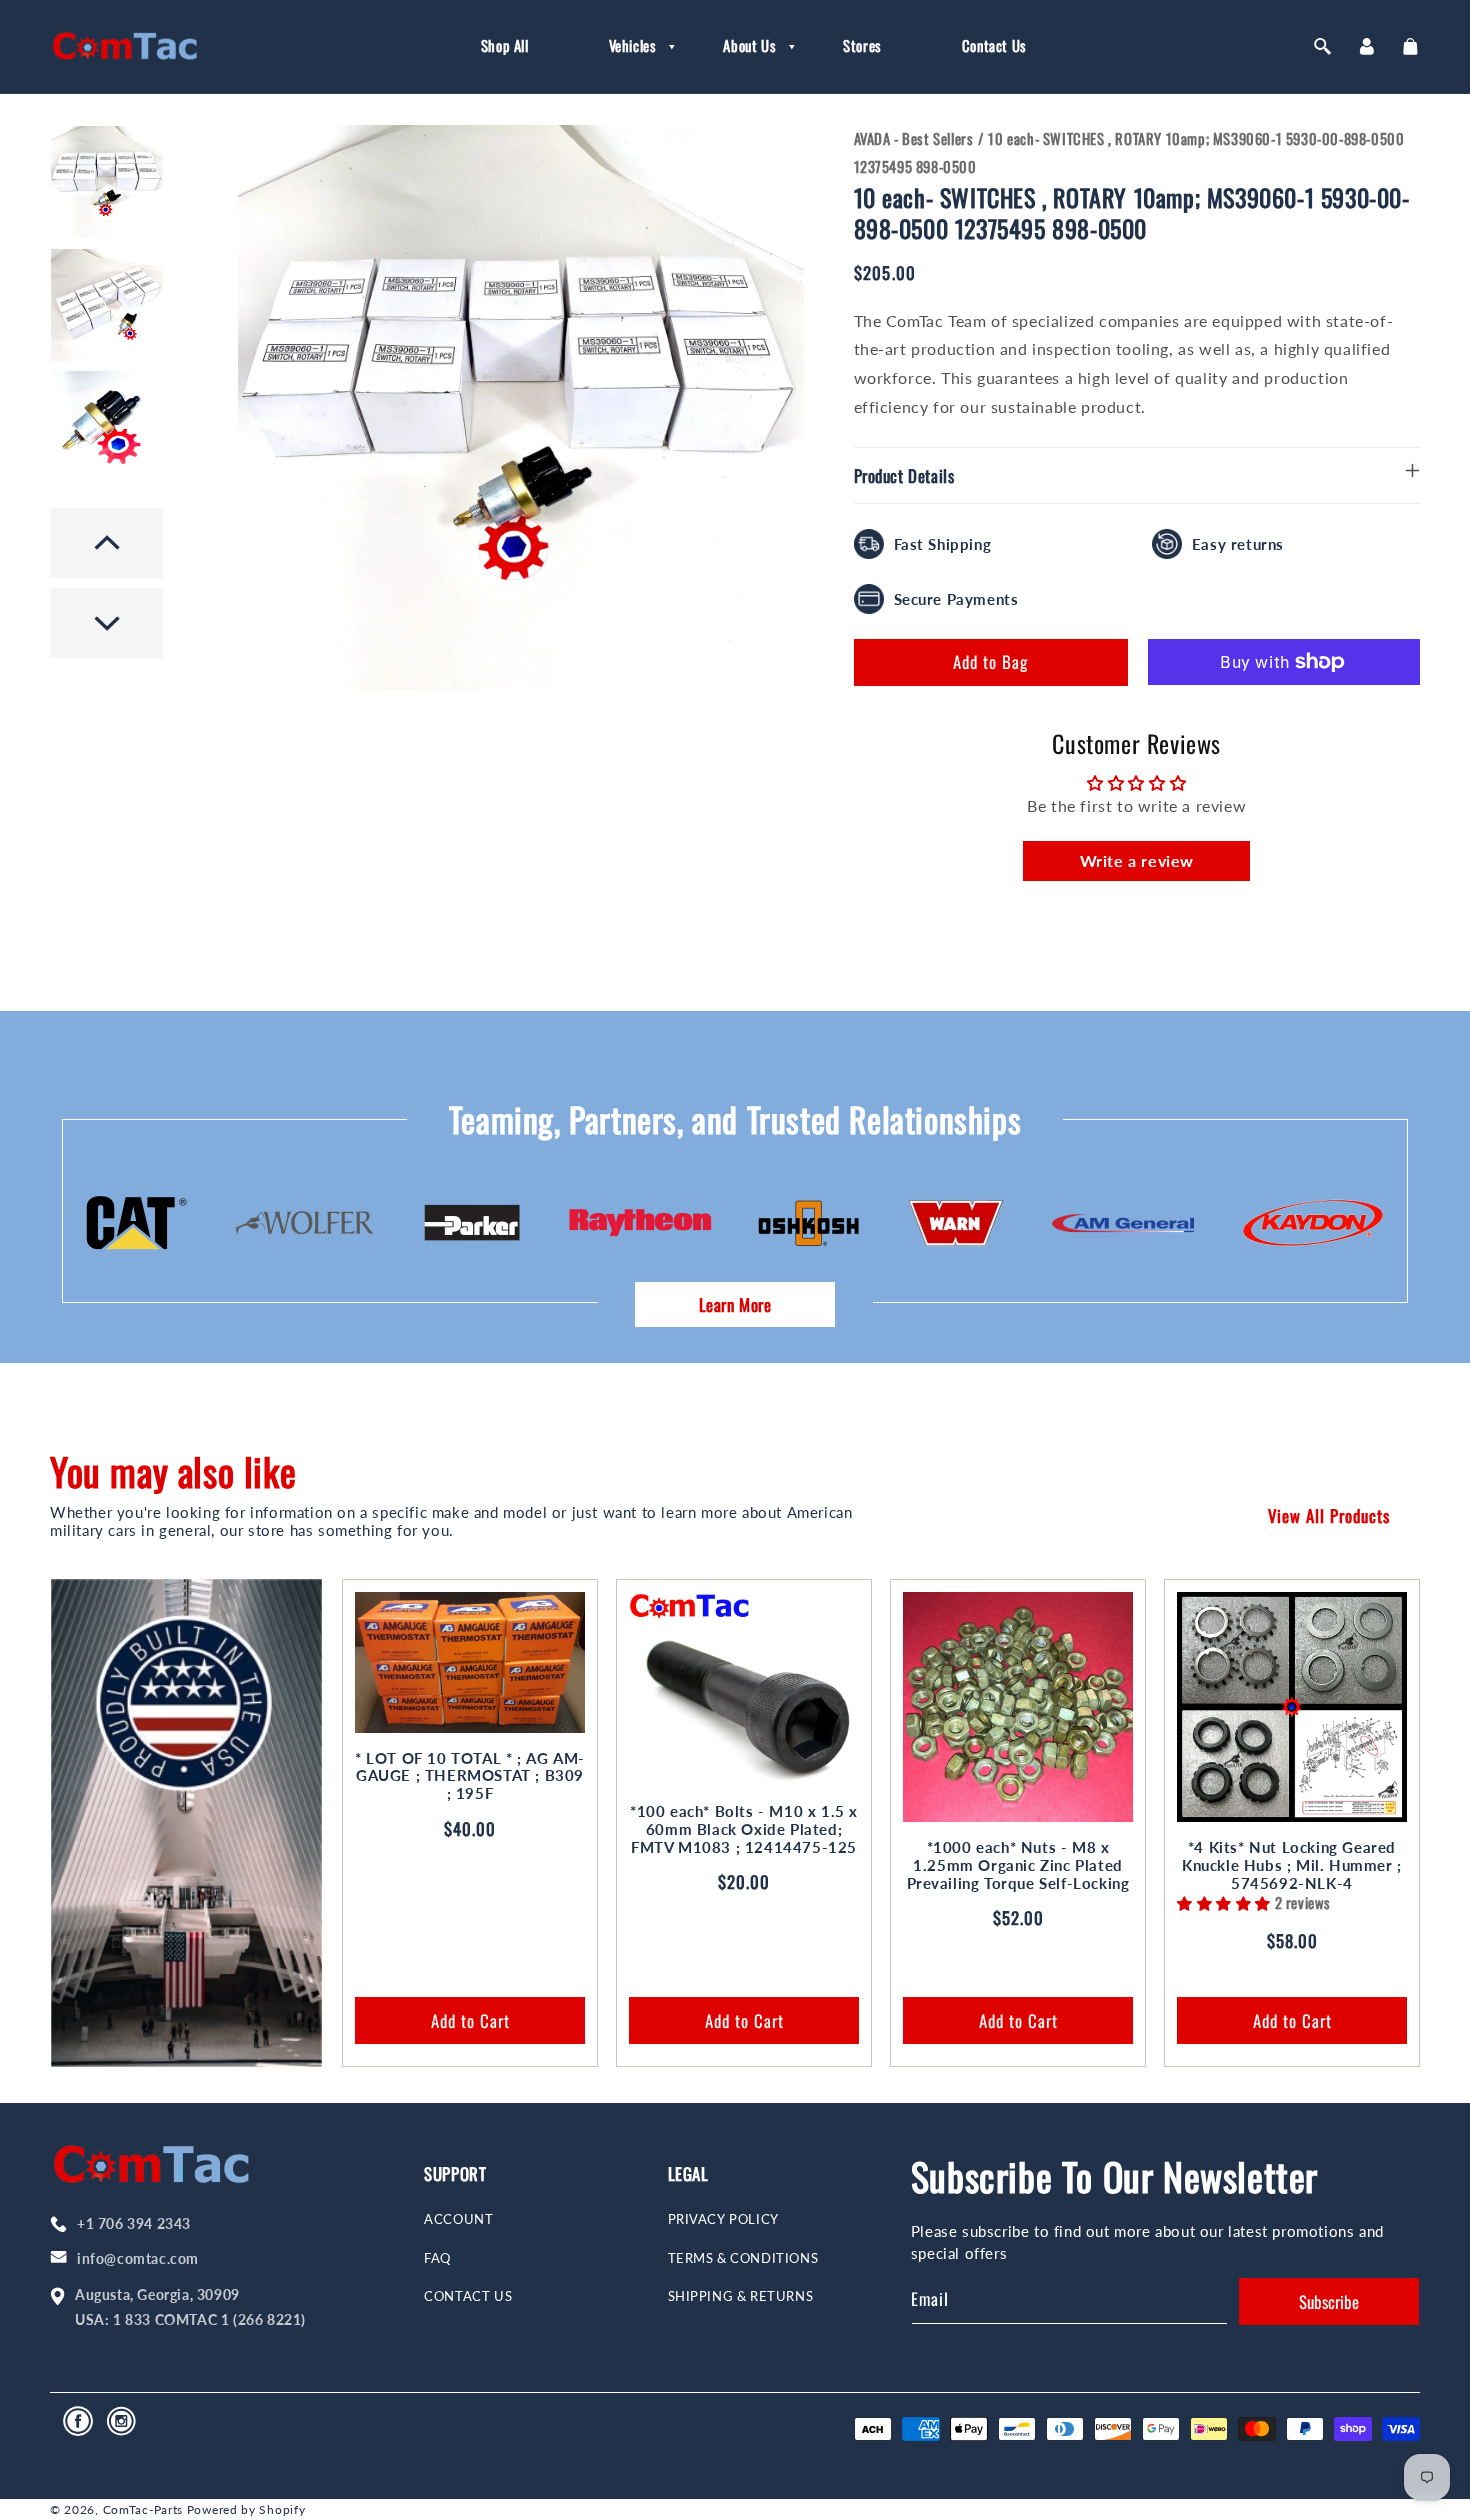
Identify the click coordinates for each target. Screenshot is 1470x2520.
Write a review (1137, 860)
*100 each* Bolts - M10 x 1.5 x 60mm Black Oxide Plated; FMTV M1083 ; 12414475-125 (744, 1829)
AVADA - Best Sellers (914, 138)
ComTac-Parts (143, 2509)
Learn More (735, 1304)
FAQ (437, 2258)
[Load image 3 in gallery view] (107, 427)
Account (458, 2219)
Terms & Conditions (743, 2258)
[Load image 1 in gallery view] (107, 182)
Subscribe (1329, 2301)
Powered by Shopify (246, 2509)
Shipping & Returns (741, 2296)
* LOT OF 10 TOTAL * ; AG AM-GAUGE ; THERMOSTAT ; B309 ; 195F (470, 1776)
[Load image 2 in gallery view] (107, 305)
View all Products (1329, 1515)
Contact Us (468, 2296)
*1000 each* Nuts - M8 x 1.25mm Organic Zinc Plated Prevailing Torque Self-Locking (1018, 1865)
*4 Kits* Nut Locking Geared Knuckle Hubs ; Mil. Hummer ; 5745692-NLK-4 (1292, 1865)
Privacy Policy (723, 2219)
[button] (626, 46)
